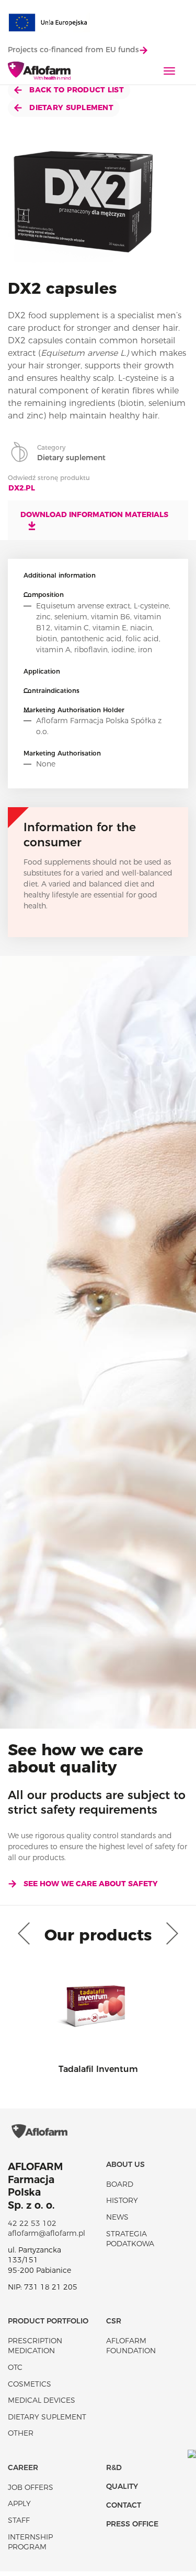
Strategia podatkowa (130, 2239)
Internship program (30, 2542)
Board (120, 2184)
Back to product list (76, 90)
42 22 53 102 (32, 2223)
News (117, 2217)
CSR (114, 2321)
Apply (19, 2503)
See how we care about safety (91, 1884)
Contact (124, 2505)
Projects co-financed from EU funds (73, 50)
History (122, 2200)
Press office (132, 2524)
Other (21, 2433)
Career (23, 2467)
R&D (114, 2467)
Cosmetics (30, 2384)
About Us (125, 2164)
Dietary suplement (70, 107)
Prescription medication (35, 2346)
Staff (19, 2520)
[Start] (39, 71)
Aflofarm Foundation (131, 2346)
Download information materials (94, 514)
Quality (122, 2486)
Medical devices (42, 2400)
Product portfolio (48, 2321)
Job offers (31, 2487)
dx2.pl (22, 488)
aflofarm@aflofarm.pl (47, 2233)
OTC (15, 2367)
